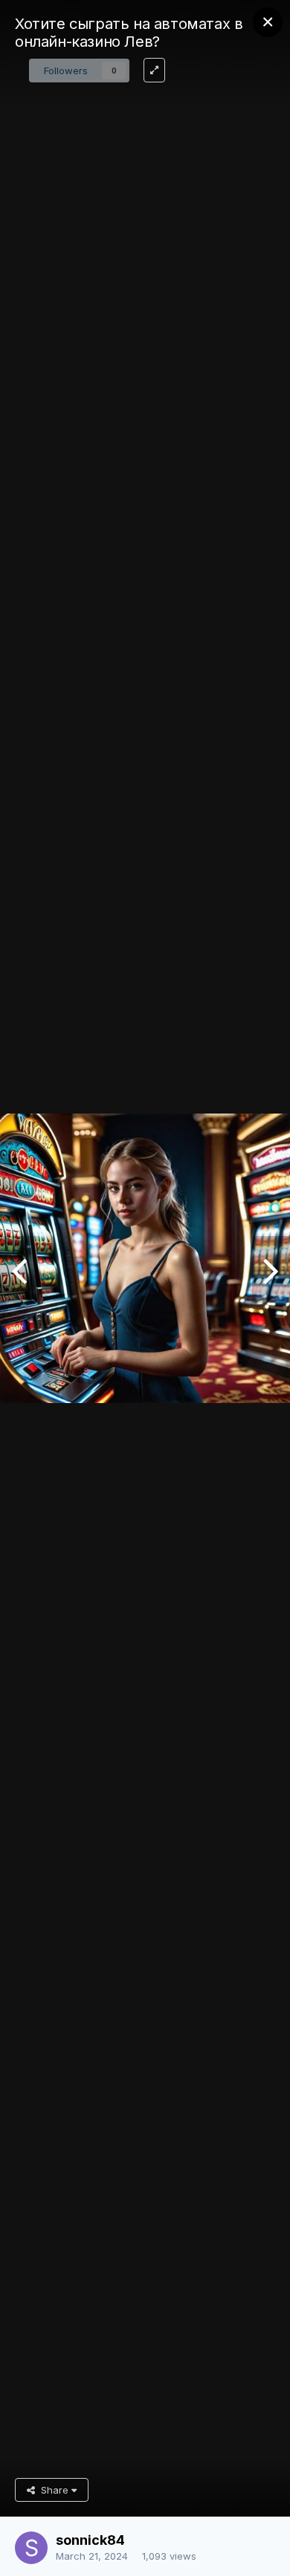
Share (53, 2490)
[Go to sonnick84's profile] (31, 2548)
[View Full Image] (154, 70)
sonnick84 (90, 2540)
